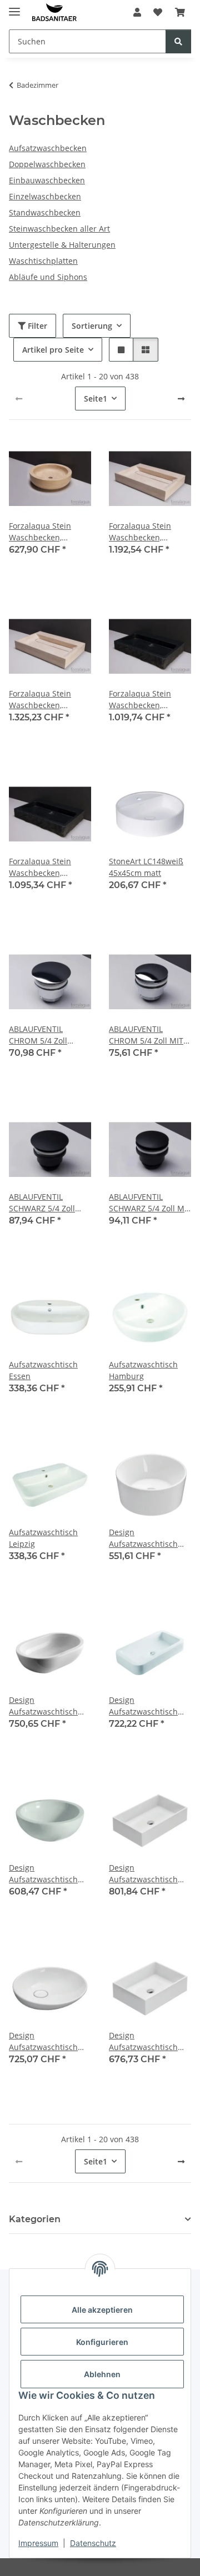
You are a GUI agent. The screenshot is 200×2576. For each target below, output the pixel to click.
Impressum (38, 2543)
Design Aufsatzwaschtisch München (143, 2041)
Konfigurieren (102, 2342)
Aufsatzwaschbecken (48, 148)
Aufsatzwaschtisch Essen (43, 1370)
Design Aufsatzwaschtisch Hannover (143, 1874)
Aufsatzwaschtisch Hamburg (143, 1370)
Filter (36, 326)
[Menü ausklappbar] (14, 7)
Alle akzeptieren (102, 2310)
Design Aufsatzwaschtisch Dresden (43, 1706)
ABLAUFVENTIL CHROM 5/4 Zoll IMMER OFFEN (38, 1035)
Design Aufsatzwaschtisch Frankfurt (43, 1874)
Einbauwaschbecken (47, 180)
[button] (137, 12)
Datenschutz (93, 2543)
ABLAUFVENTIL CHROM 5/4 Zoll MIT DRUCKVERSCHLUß (146, 1035)
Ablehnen (102, 2374)
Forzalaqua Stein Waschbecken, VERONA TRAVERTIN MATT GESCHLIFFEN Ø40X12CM (46, 532)
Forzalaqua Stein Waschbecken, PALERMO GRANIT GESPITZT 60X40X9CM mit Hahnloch (49, 867)
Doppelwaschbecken (47, 164)
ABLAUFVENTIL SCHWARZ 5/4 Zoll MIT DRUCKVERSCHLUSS (150, 1203)
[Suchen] (178, 41)
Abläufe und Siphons (48, 277)
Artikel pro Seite (53, 350)
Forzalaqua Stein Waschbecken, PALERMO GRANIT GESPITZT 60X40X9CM (149, 700)
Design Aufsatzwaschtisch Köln (43, 2041)
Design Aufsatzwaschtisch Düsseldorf (143, 1706)
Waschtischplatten (43, 261)
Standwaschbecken (45, 212)
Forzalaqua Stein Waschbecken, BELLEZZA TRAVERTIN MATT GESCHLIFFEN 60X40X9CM (148, 532)
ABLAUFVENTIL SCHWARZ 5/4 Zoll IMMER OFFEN (42, 1203)
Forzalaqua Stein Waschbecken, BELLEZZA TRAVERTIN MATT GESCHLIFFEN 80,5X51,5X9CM (48, 700)
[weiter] (181, 399)
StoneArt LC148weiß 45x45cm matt (146, 867)
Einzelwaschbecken (45, 196)
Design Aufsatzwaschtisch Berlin (143, 1538)
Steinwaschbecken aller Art (59, 229)
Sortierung (92, 326)
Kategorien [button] (35, 2219)
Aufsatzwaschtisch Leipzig (43, 1538)
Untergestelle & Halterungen (62, 245)
